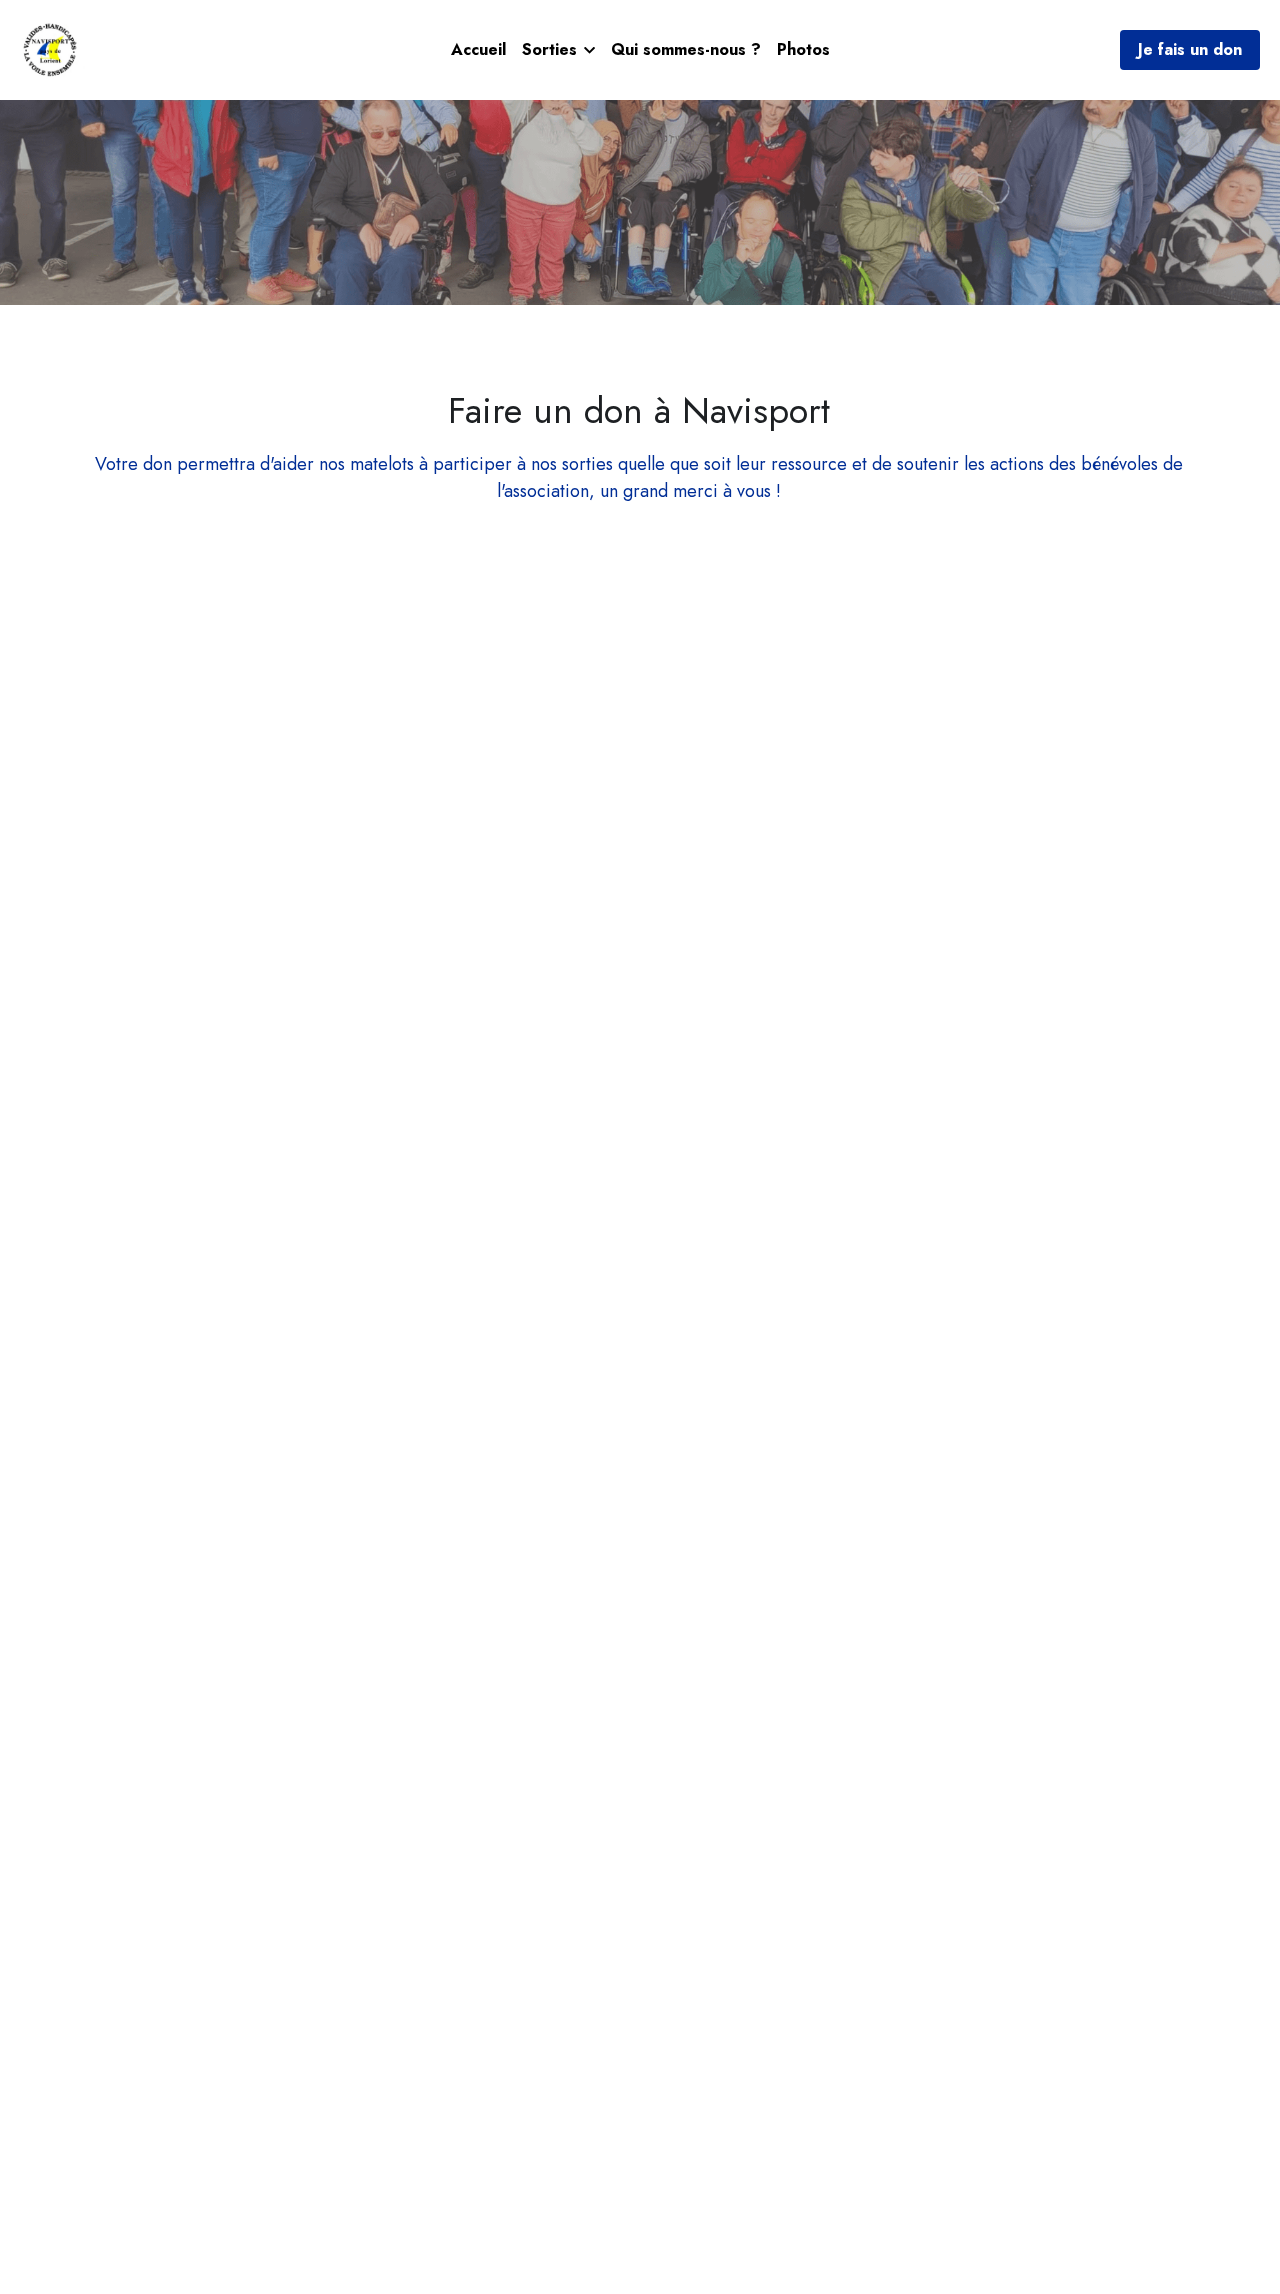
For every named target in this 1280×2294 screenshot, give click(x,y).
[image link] (52, 48)
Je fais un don (1190, 49)
